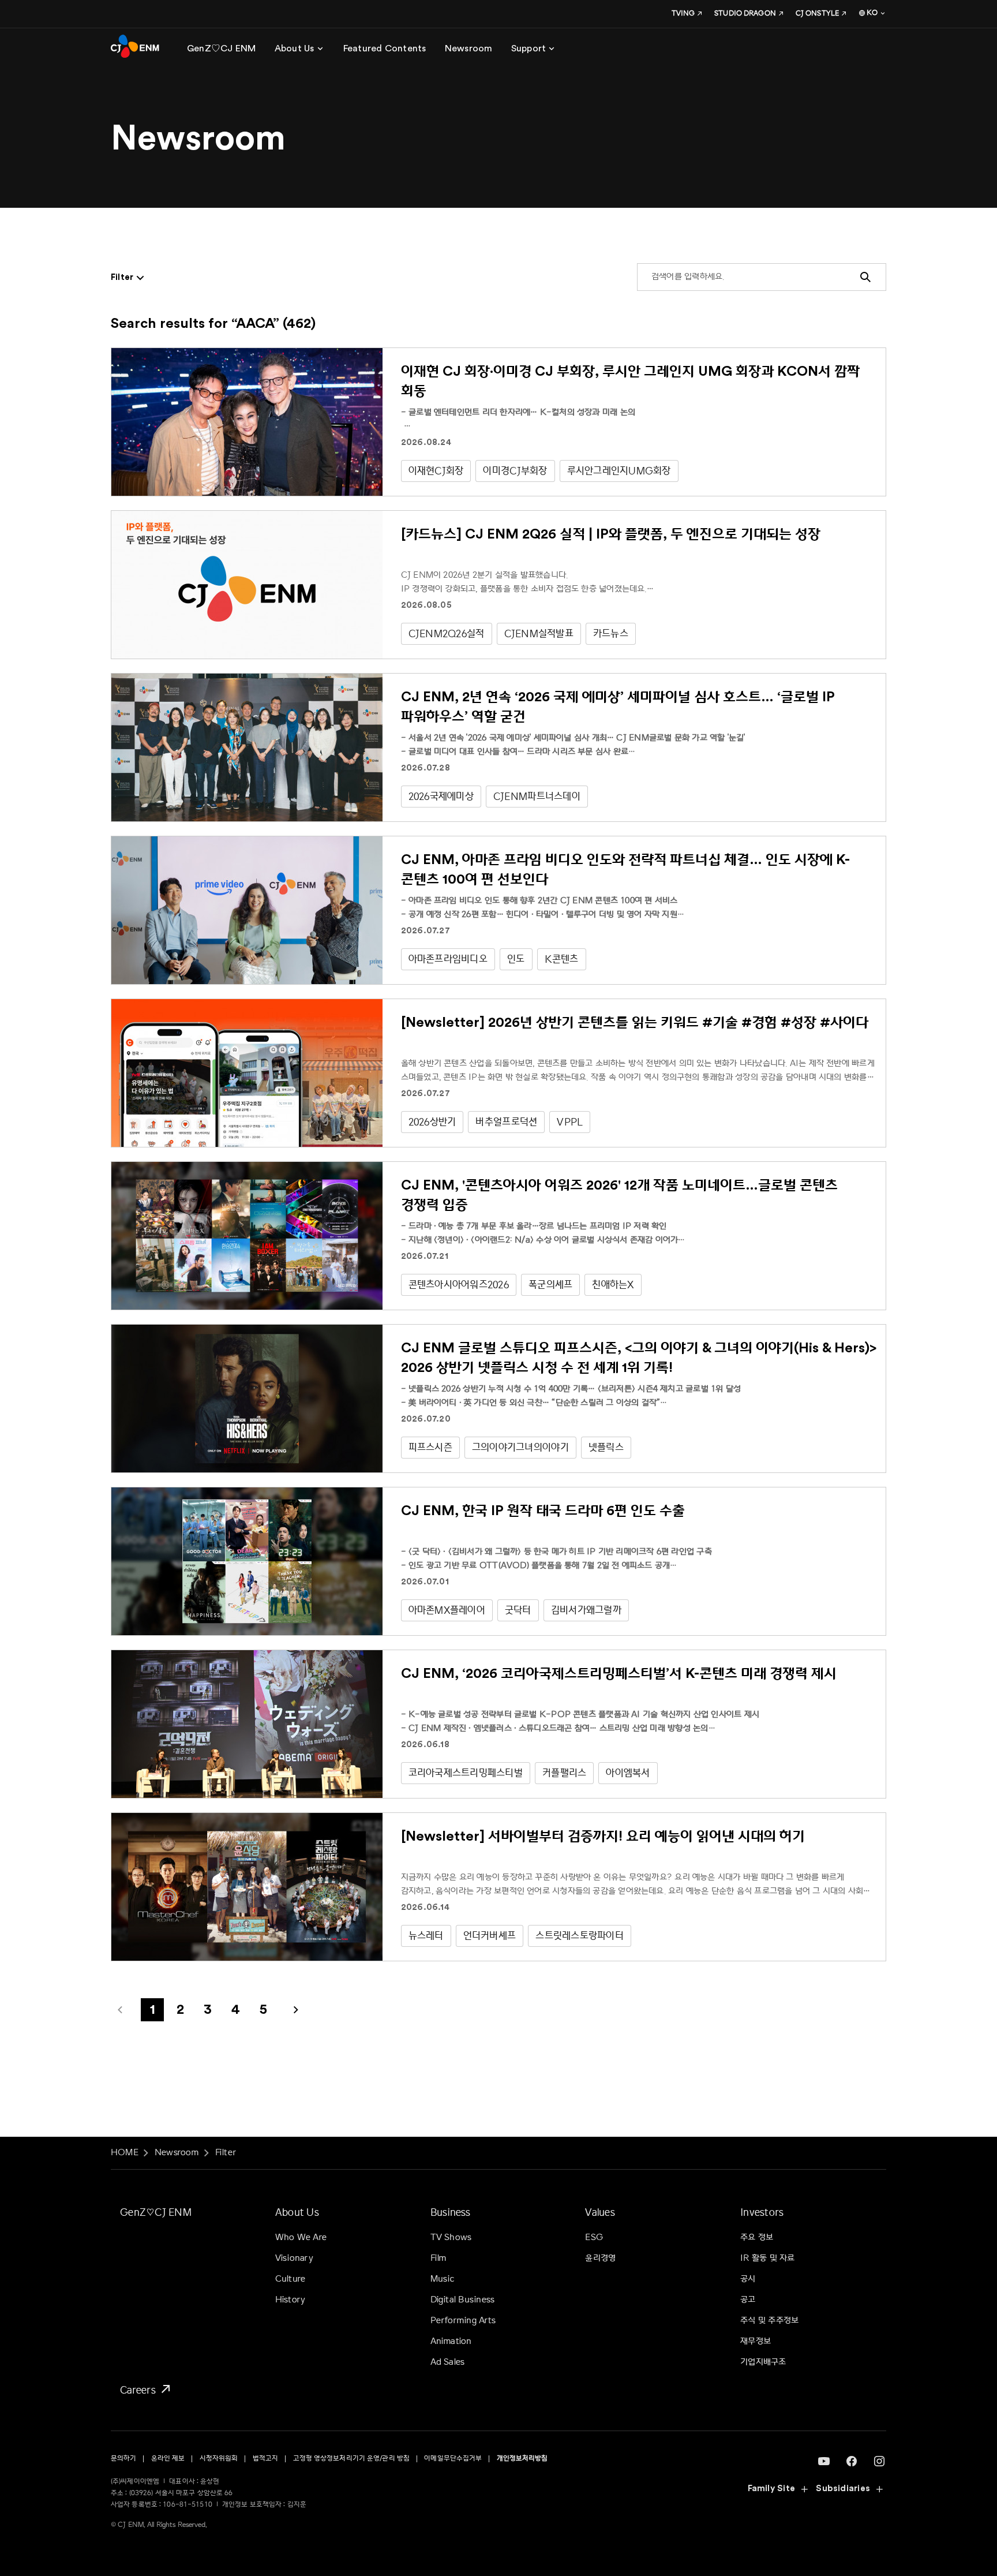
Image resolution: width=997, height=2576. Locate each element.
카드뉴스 (611, 633)
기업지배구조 (763, 2362)
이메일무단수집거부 (453, 2459)
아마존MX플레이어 (447, 1610)
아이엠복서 (628, 1773)
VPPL (570, 1122)
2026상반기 (432, 1122)
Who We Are (301, 2237)
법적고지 (265, 2459)
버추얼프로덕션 (506, 1122)
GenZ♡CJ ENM (156, 2212)
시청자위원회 (219, 2459)
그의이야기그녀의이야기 (520, 1447)
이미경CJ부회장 (515, 471)
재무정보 (756, 2341)
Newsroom (177, 2153)
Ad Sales (448, 2362)
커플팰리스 (564, 1773)
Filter (226, 2153)
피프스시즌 (430, 1447)
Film (438, 2258)
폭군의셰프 (550, 1285)
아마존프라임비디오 (448, 959)
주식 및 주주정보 (769, 2321)
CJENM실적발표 (539, 633)
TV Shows (451, 2237)
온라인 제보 (168, 2459)
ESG (594, 2237)
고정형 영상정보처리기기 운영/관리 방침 (352, 2459)
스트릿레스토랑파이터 (580, 1936)
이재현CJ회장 (436, 471)
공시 (748, 2279)
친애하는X (613, 1285)
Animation (451, 2341)
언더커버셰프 (490, 1936)
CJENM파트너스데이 (537, 796)
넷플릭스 (606, 1447)
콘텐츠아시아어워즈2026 (459, 1285)
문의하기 (123, 2459)
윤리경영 (600, 2258)
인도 (516, 959)
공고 (748, 2300)
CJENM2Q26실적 (447, 633)
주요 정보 (757, 2237)
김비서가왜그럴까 (586, 1610)
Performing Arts (463, 2321)
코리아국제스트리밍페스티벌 (466, 1773)
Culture (291, 2279)
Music (443, 2279)
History (291, 2300)
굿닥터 (518, 1610)
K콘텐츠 (562, 959)
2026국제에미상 (441, 796)
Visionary (294, 2258)
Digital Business (463, 2300)
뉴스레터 (426, 1936)
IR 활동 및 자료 (767, 2258)
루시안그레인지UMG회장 (619, 471)
